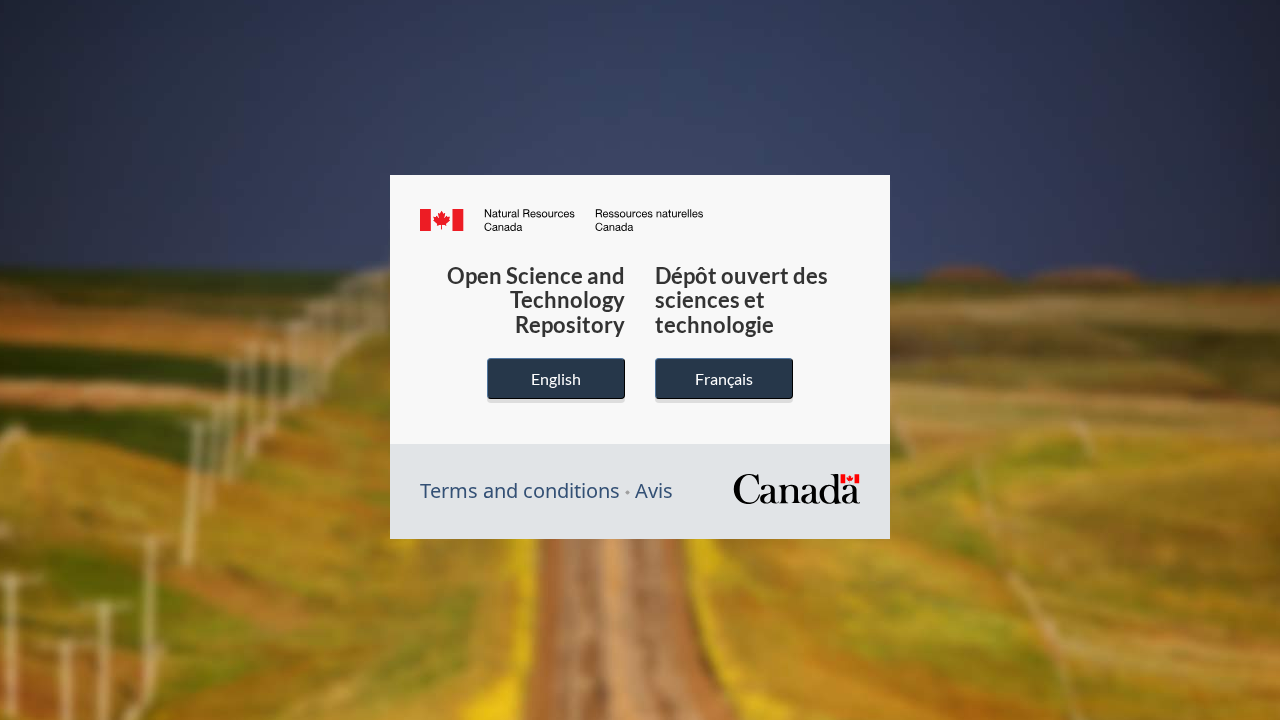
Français (724, 378)
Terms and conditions (520, 490)
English (556, 378)
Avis (654, 490)
